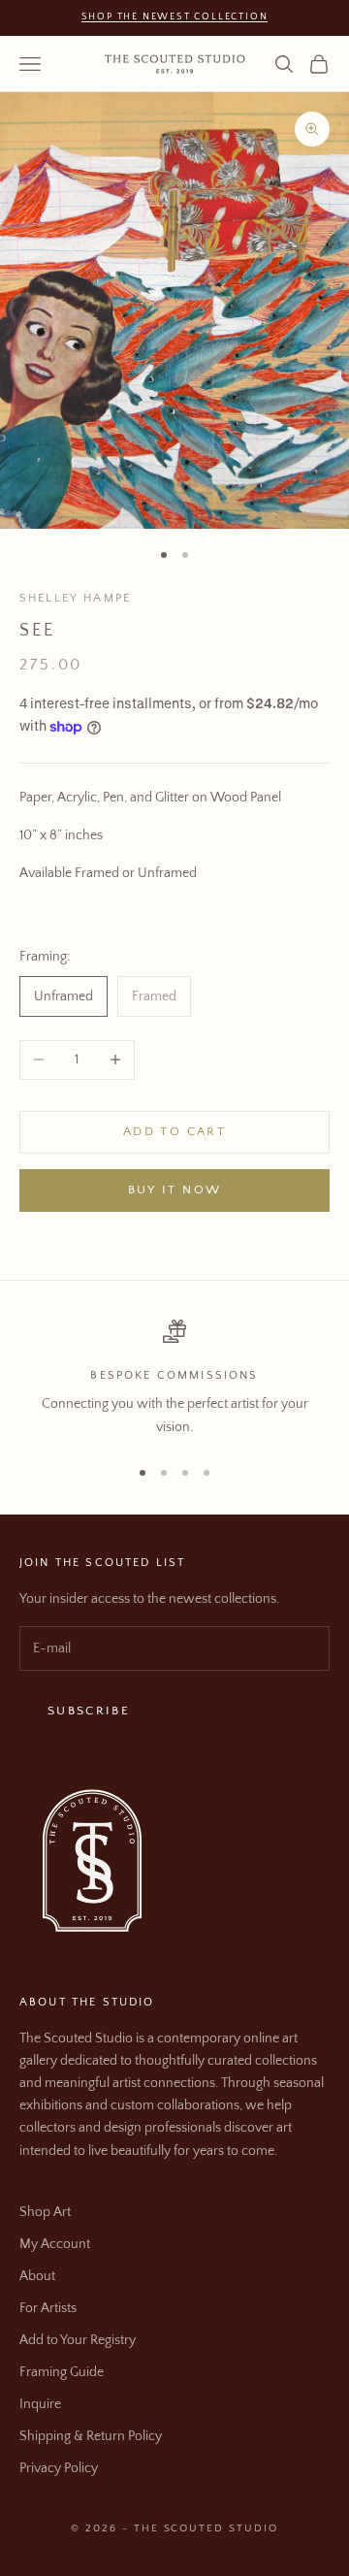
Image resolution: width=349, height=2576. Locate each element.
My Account (55, 2244)
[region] (174, 1379)
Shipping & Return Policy (91, 2436)
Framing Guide (62, 2372)
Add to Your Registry (78, 2340)
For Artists (48, 2308)
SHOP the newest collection (175, 17)
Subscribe (89, 1711)
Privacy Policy (59, 2468)
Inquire (40, 2404)
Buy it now (174, 1190)
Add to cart (174, 1131)
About (37, 2276)
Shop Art (45, 2212)
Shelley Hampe (75, 598)
